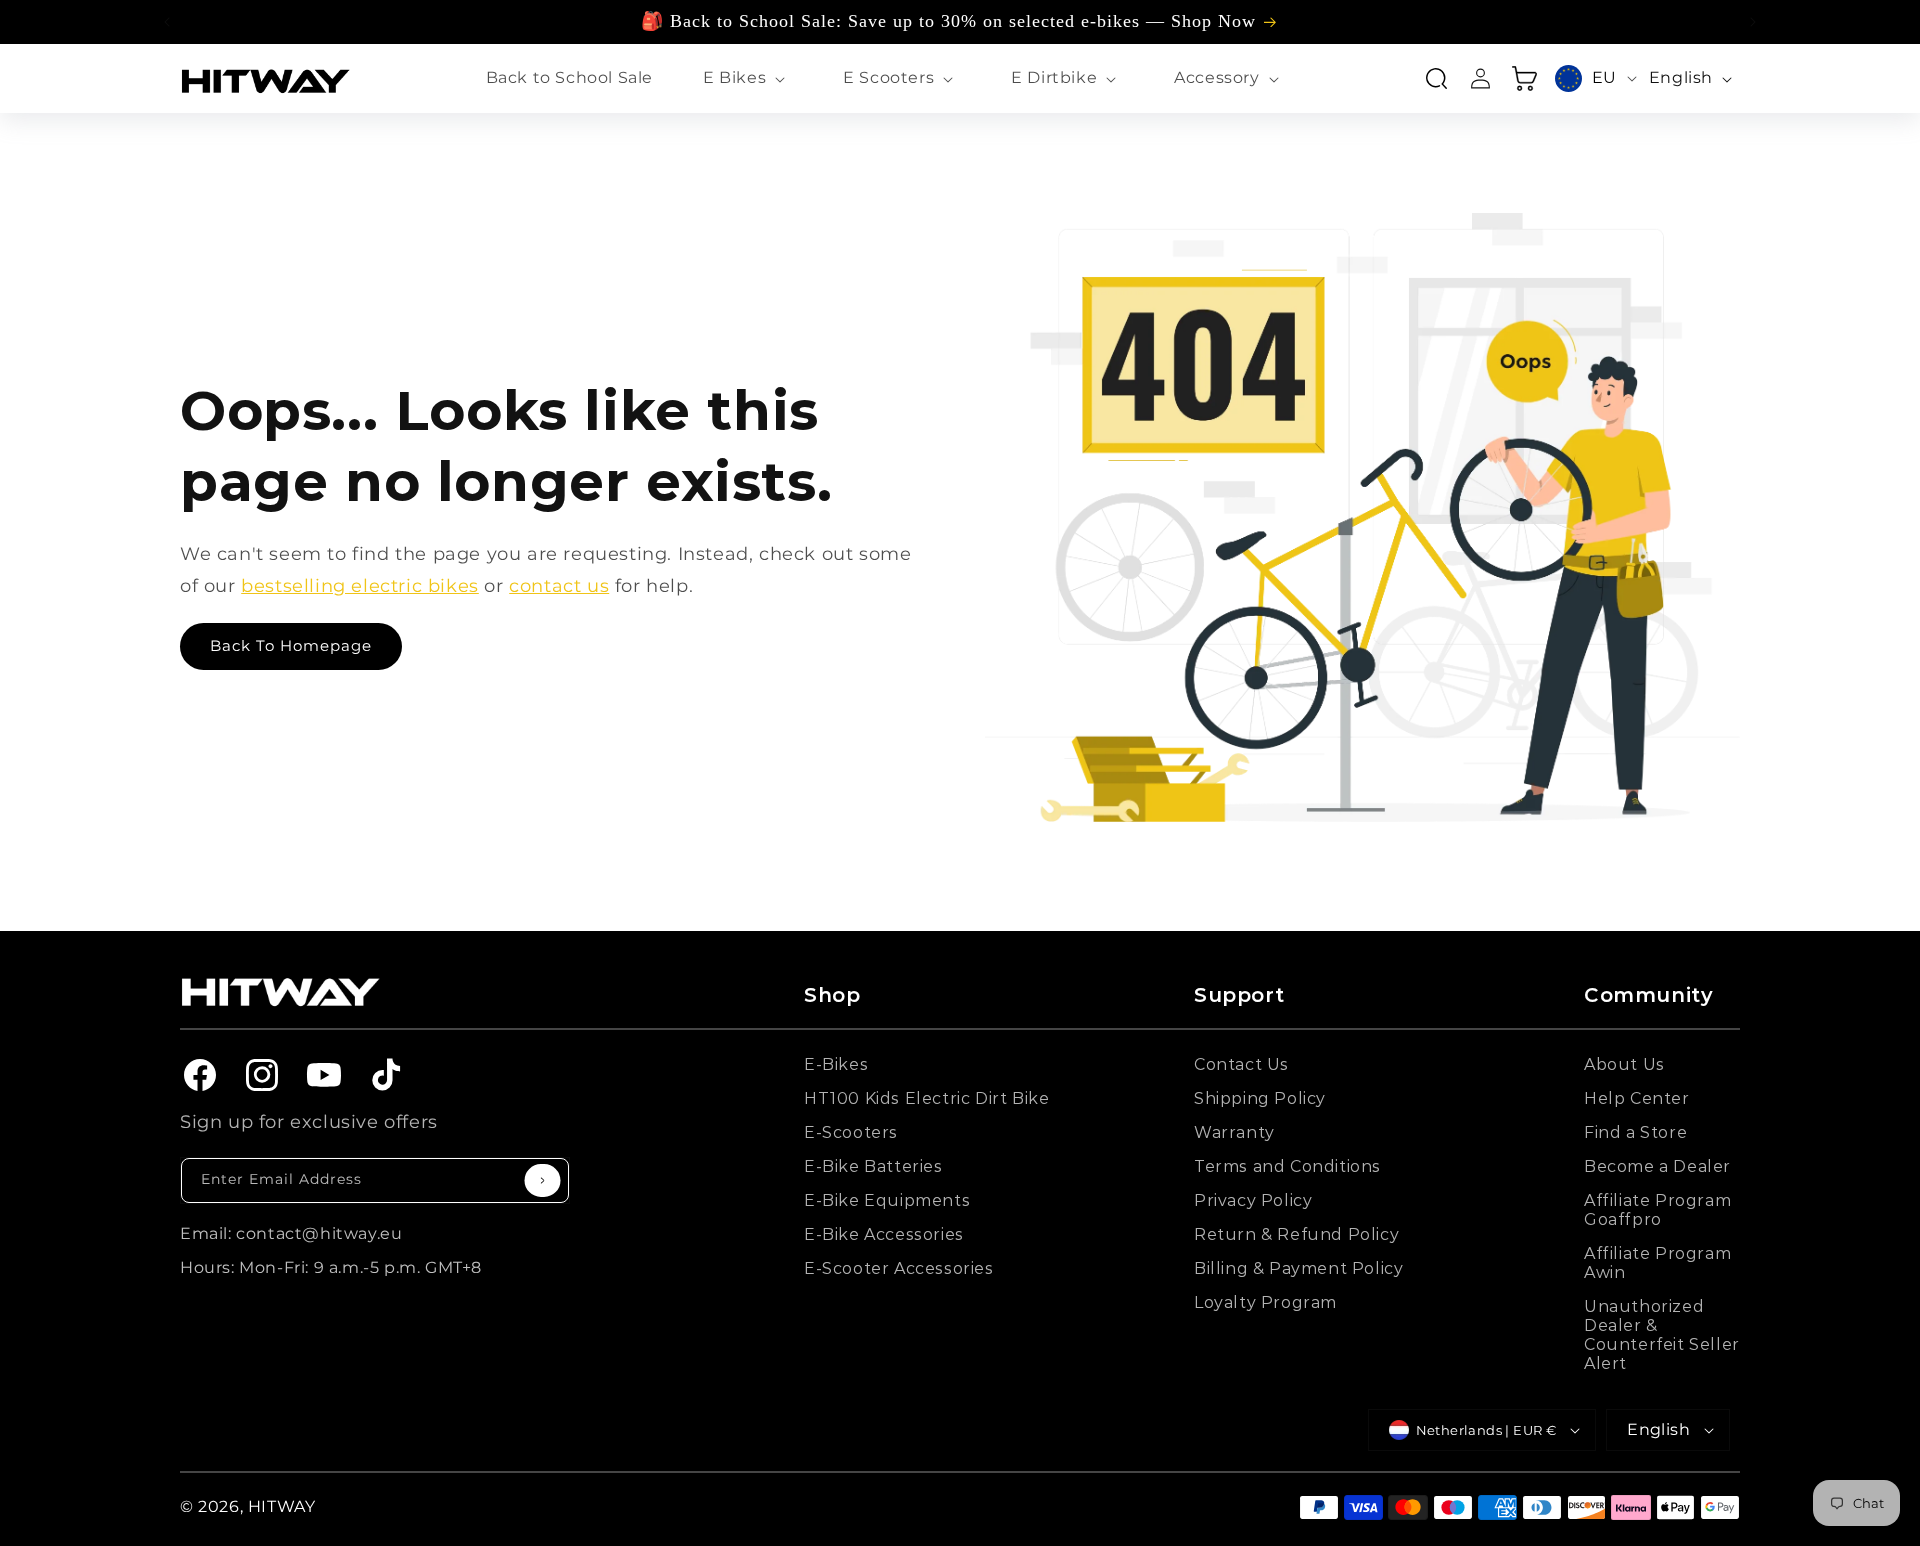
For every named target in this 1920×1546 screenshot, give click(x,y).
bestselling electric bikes (360, 586)
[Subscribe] (543, 1180)
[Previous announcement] (167, 22)
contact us (559, 586)
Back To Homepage (291, 645)
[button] (748, 78)
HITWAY (282, 1506)
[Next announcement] (1753, 22)
